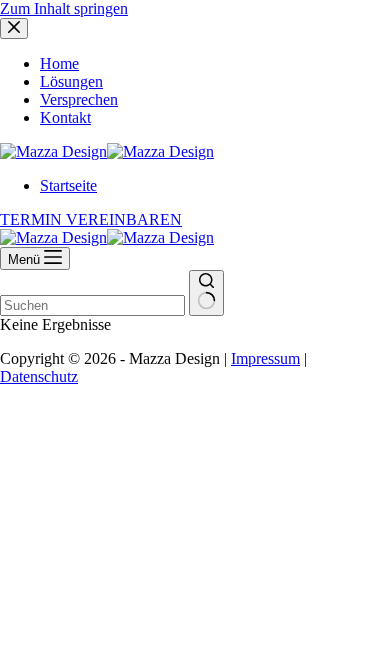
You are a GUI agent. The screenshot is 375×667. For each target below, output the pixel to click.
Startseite (68, 185)
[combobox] (92, 305)
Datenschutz (39, 376)
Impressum (265, 358)
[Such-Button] (206, 293)
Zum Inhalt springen (64, 8)
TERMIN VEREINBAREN (91, 219)
